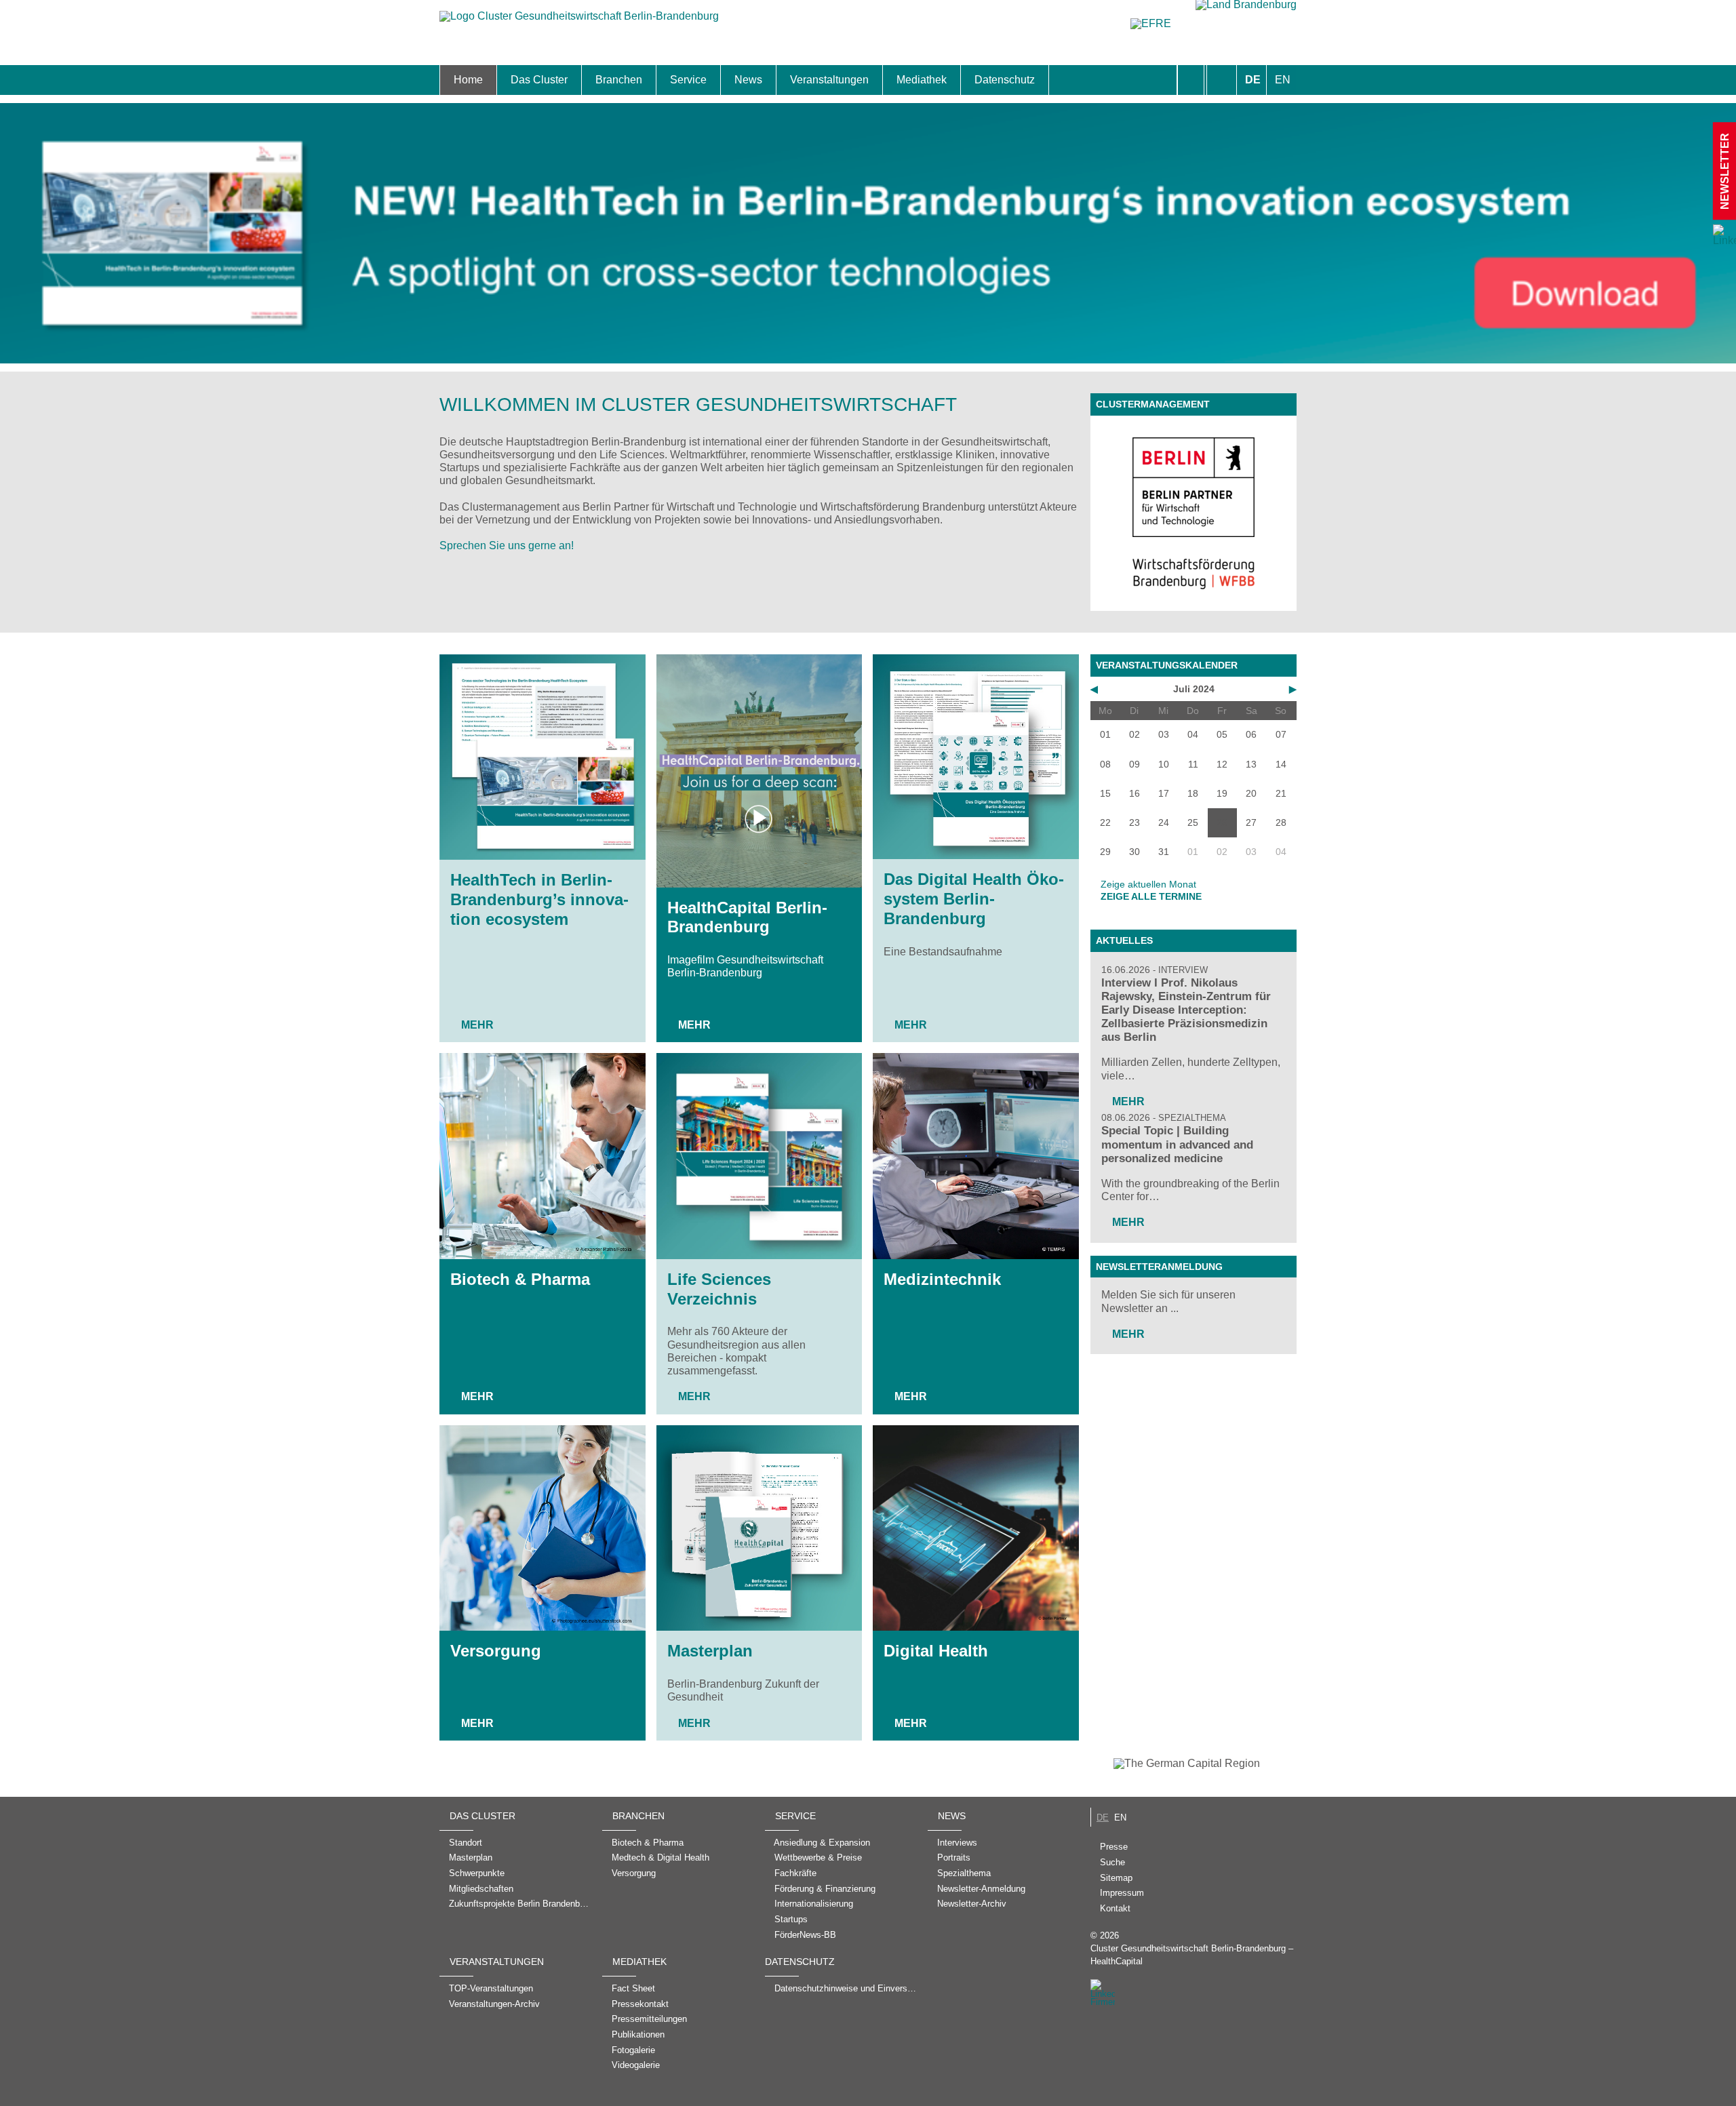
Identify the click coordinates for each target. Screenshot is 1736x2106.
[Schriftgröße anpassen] (1222, 80)
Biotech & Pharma (520, 1279)
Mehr (477, 1025)
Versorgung (496, 1651)
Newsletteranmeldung (1159, 1267)
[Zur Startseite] (579, 23)
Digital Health (936, 1651)
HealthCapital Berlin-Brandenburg (747, 917)
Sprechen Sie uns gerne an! (507, 545)
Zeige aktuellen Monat (1148, 884)
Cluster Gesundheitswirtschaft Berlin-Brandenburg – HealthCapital (1192, 1955)
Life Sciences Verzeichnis (719, 1289)
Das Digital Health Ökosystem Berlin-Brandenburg (974, 899)
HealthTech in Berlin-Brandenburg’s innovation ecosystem (539, 899)
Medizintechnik (942, 1279)
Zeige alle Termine (1151, 896)
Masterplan (710, 1651)
